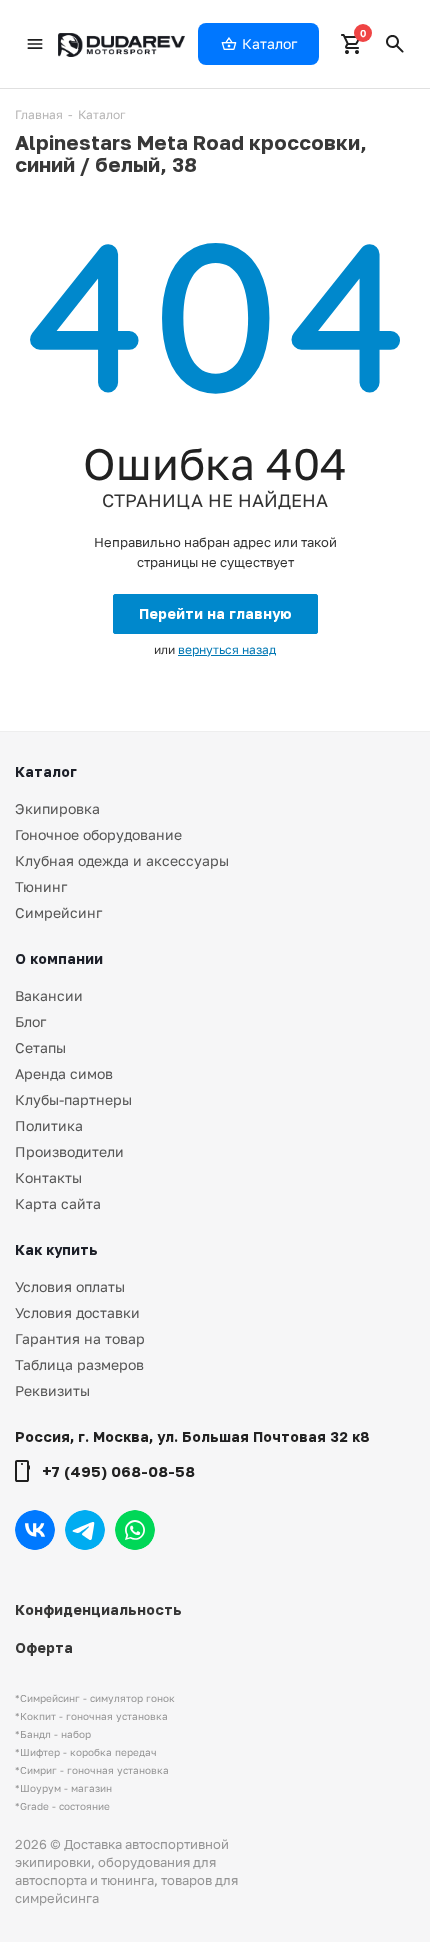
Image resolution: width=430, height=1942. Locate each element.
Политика (49, 1125)
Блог (30, 1021)
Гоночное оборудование (98, 834)
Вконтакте (35, 1530)
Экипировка (57, 808)
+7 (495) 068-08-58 (118, 1471)
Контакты (48, 1177)
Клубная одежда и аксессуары (122, 860)
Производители (69, 1151)
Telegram (85, 1530)
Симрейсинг (58, 912)
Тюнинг (41, 886)
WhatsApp (135, 1530)
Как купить (56, 1249)
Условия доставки (77, 1312)
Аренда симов (64, 1073)
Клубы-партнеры (73, 1099)
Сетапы (40, 1047)
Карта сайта (58, 1203)
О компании (59, 958)
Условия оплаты (70, 1286)
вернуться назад (227, 649)
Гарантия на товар (80, 1338)
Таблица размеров (79, 1364)
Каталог (46, 771)
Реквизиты (52, 1390)
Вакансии (49, 995)
